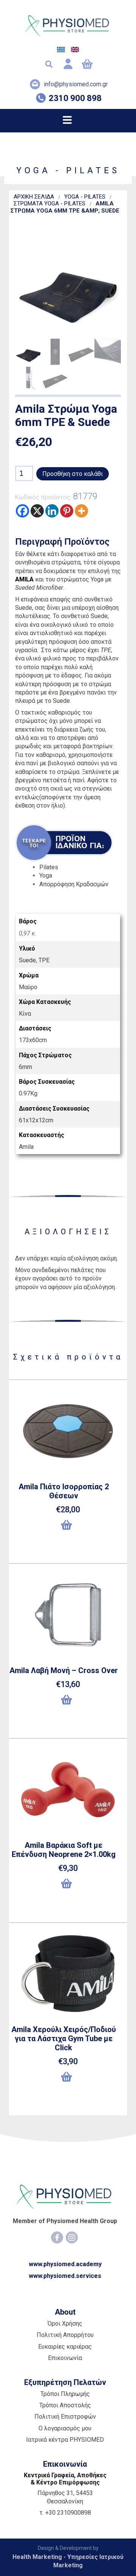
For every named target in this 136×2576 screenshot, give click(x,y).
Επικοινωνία (65, 2358)
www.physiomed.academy (65, 2264)
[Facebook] (22, 511)
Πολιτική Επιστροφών (65, 2417)
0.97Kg (28, 1093)
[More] (81, 511)
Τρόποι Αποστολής (65, 2405)
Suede (27, 960)
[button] (68, 1528)
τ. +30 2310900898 (65, 2513)
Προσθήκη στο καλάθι (73, 474)
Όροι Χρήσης (65, 2324)
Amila (26, 1147)
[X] (37, 511)
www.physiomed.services (65, 2276)
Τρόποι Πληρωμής (65, 2394)
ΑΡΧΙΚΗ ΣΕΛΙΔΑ (34, 197)
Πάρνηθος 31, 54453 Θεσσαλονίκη (65, 2497)
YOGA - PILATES (85, 197)
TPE (44, 960)
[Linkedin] (52, 511)
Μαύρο (28, 987)
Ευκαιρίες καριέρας (65, 2347)
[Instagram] (72, 2237)
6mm (25, 1067)
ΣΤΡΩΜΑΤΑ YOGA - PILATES (49, 204)
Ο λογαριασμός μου (65, 2428)
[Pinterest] (67, 511)
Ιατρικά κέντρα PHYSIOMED (65, 2440)
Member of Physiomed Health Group (65, 2221)
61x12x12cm (36, 1120)
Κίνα (25, 1014)
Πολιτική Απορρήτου (65, 2335)
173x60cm (33, 1040)
